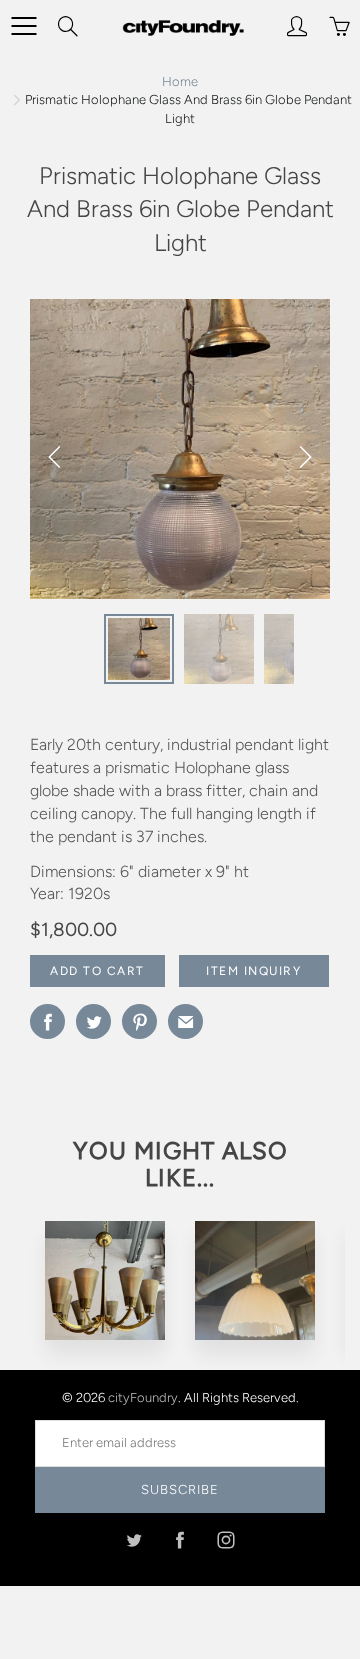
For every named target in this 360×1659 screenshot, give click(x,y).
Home (180, 81)
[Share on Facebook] (47, 1021)
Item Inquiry (253, 971)
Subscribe (180, 1489)
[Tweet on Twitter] (93, 1021)
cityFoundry (143, 1397)
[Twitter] (134, 1540)
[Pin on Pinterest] (139, 1021)
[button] (305, 457)
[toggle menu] (23, 26)
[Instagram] (226, 1540)
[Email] (185, 1021)
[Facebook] (180, 1540)
